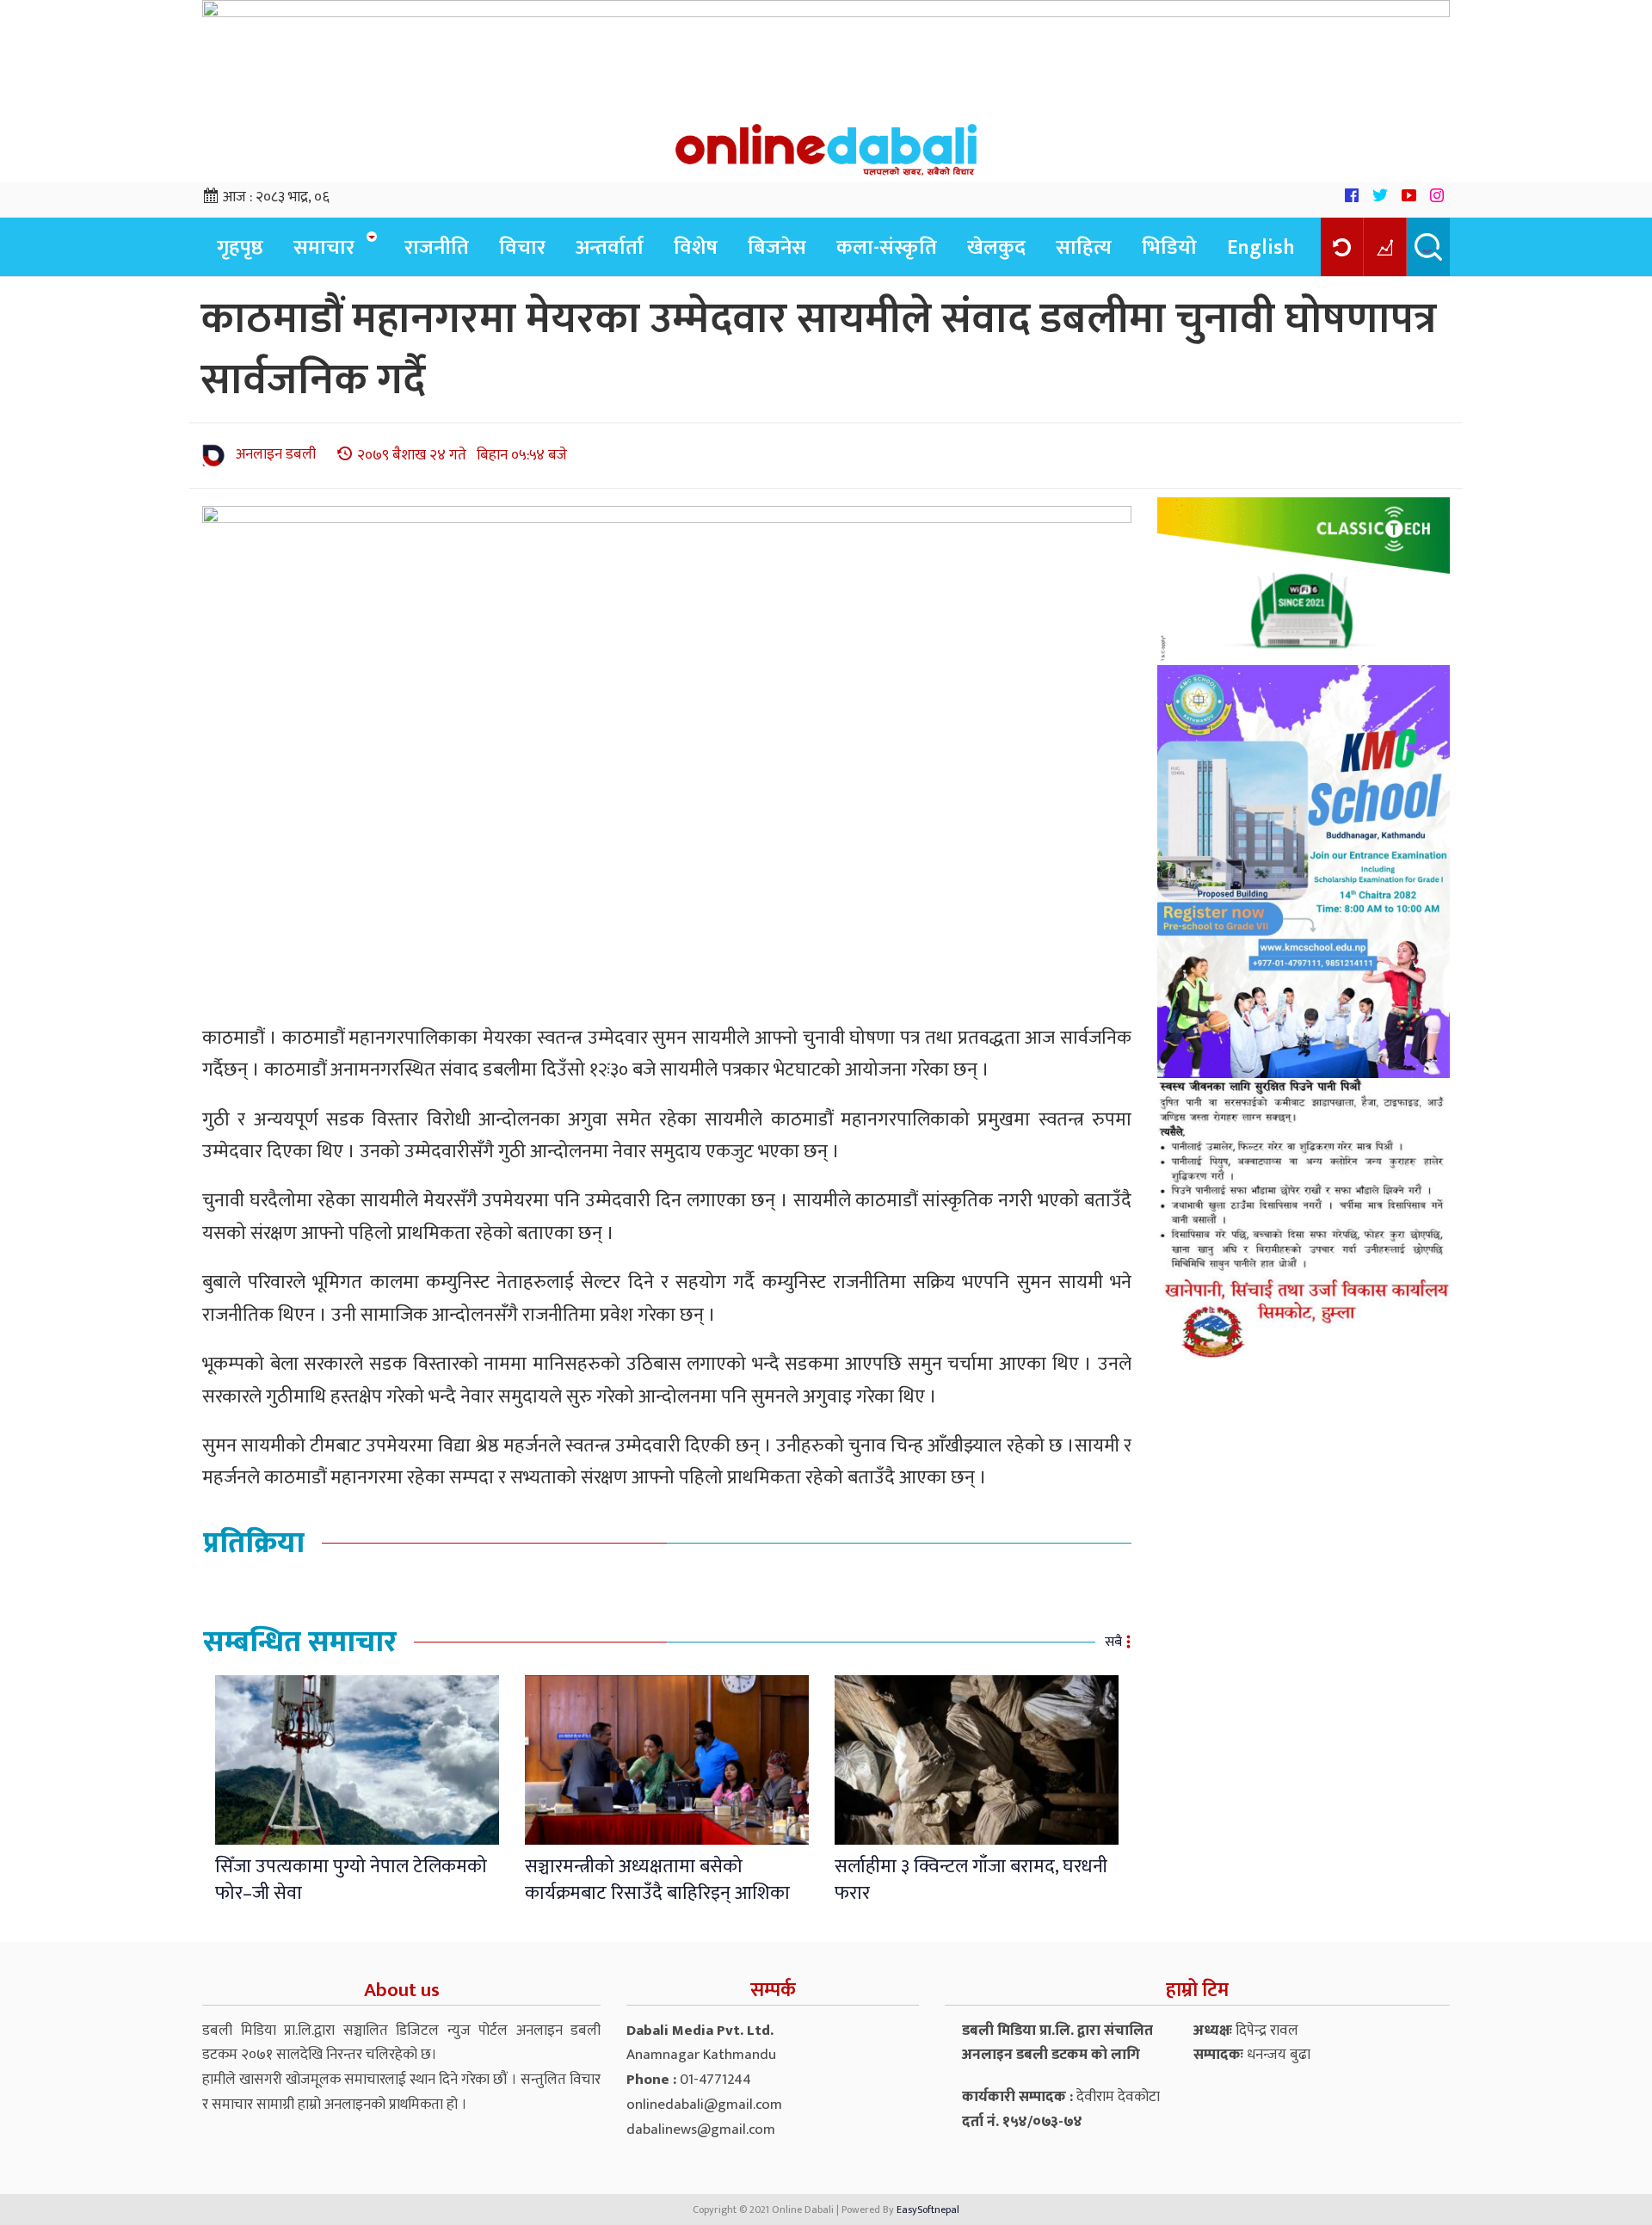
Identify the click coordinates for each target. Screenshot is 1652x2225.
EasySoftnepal (928, 2210)
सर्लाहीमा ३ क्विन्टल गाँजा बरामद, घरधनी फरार (971, 1880)
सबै (1113, 1642)
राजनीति (437, 248)
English (1261, 248)
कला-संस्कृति (887, 248)
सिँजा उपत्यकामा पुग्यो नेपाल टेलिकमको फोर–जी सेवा (351, 1880)
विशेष (696, 248)
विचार (522, 248)
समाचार (324, 248)
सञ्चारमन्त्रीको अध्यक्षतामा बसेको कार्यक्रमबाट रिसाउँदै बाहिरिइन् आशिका (657, 1880)
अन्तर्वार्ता (610, 248)
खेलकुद (996, 248)
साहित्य (1084, 248)
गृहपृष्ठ (240, 248)
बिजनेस (777, 248)
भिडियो (1169, 248)
